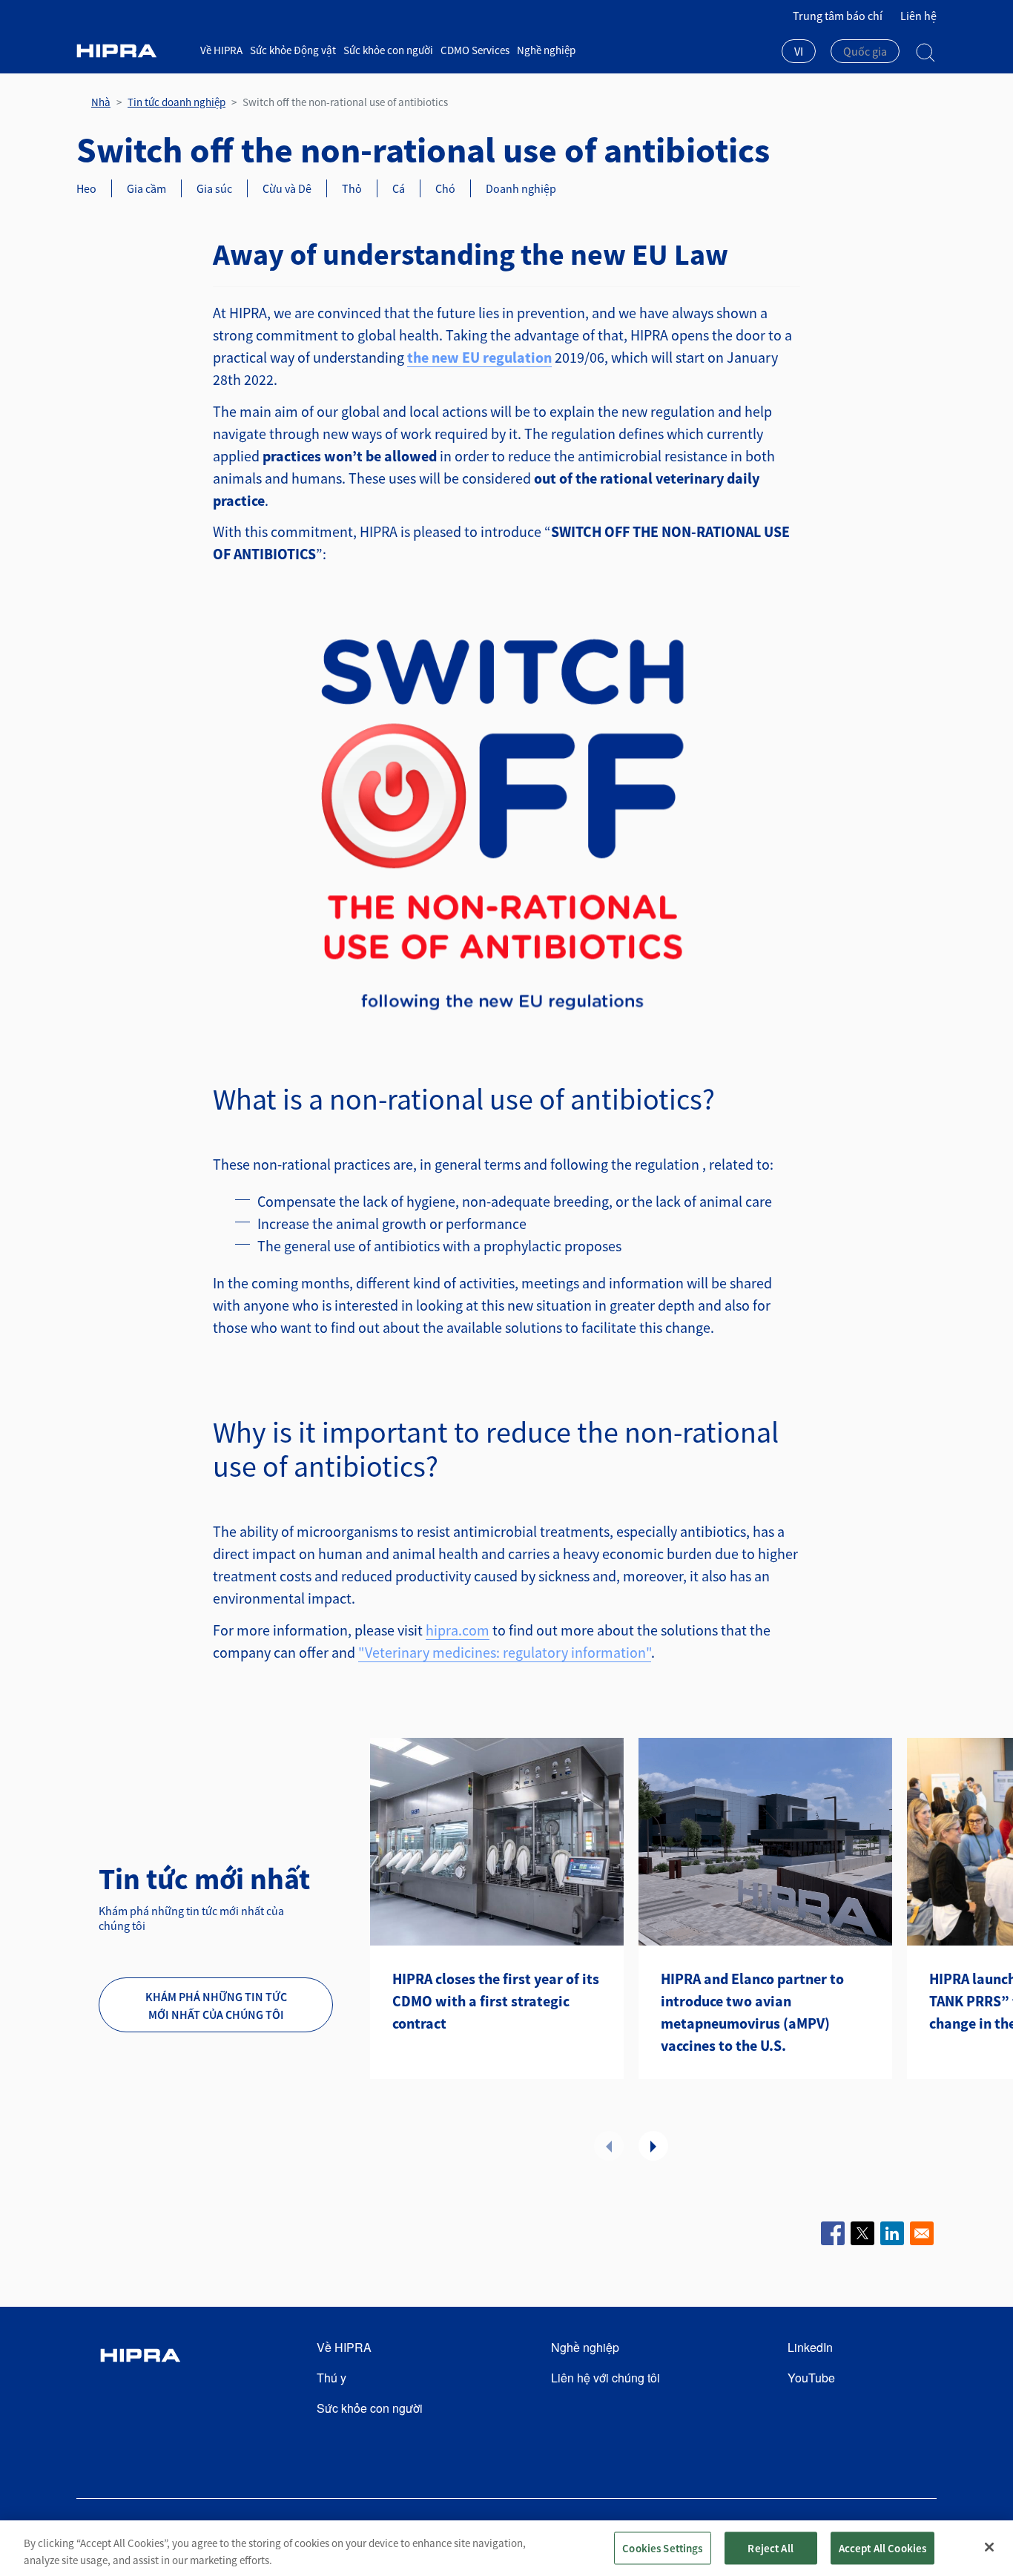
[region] (506, 2548)
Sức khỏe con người (388, 50)
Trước (609, 2146)
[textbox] (865, 51)
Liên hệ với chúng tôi (606, 2378)
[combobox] (799, 53)
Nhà (101, 102)
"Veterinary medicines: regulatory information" (505, 1652)
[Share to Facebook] (833, 2233)
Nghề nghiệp (546, 50)
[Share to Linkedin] (892, 2233)
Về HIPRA (221, 50)
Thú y (331, 2378)
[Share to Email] (922, 2233)
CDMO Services (475, 50)
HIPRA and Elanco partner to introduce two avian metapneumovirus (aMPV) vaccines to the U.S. (752, 2012)
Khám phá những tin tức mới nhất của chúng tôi (216, 2006)
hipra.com (458, 1630)
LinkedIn (810, 2347)
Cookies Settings (662, 2547)
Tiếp (653, 2146)
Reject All (771, 2547)
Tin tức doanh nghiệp (176, 102)
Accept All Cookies (883, 2547)
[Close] (989, 2547)
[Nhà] (133, 51)
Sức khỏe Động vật (293, 50)
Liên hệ (918, 16)
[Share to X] (862, 2233)
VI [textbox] (799, 51)
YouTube (811, 2378)
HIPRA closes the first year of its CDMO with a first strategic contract (496, 2001)
